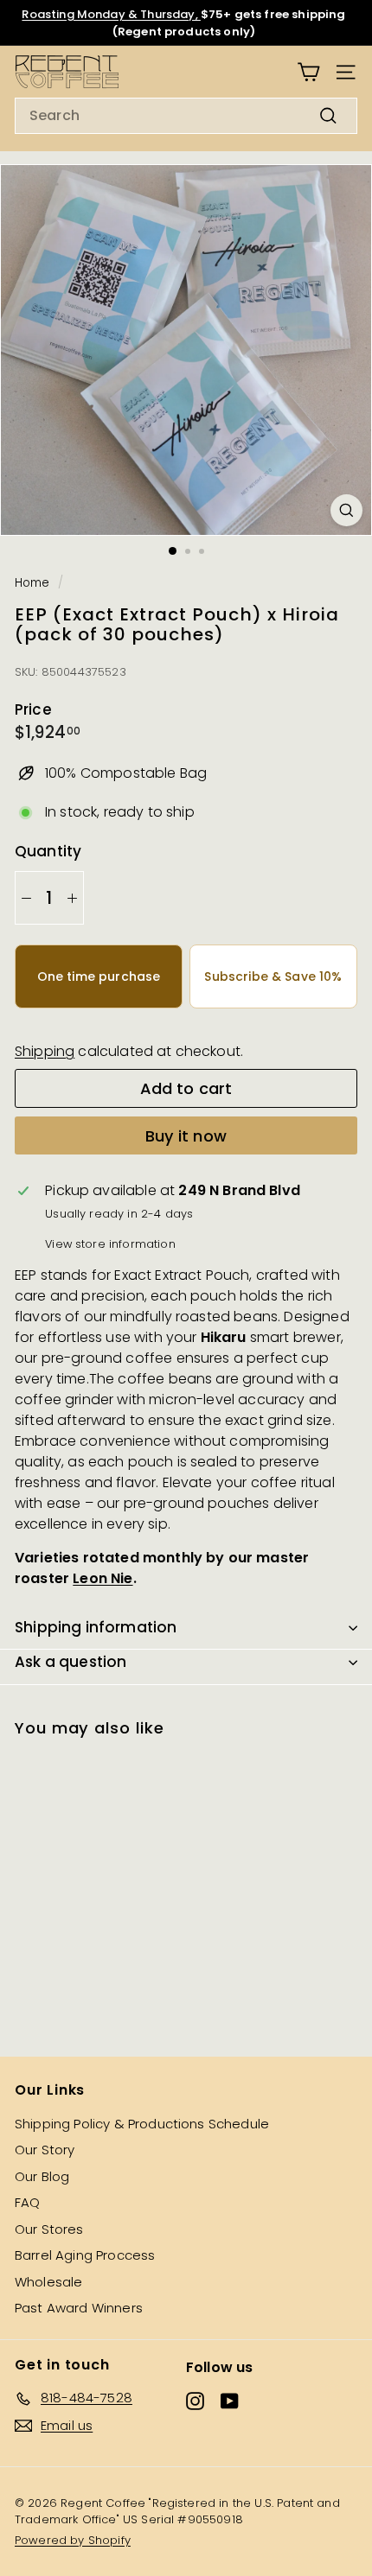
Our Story (45, 2150)
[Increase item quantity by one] (72, 898)
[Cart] (308, 72)
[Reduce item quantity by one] (26, 898)
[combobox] (186, 116)
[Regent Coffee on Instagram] (195, 2401)
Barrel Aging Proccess (85, 2255)
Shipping (45, 1051)
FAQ (27, 2202)
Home (32, 583)
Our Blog (42, 2176)
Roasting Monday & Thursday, (111, 14)
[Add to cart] (157, 1761)
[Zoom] (346, 510)
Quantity (48, 851)
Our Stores (49, 2229)
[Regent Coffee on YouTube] (230, 2401)
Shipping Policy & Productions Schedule (142, 2124)
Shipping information (96, 1627)
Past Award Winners (79, 2308)
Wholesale (48, 2282)
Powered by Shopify (73, 2540)
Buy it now (186, 1136)
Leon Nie (103, 1578)
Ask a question (71, 1662)
